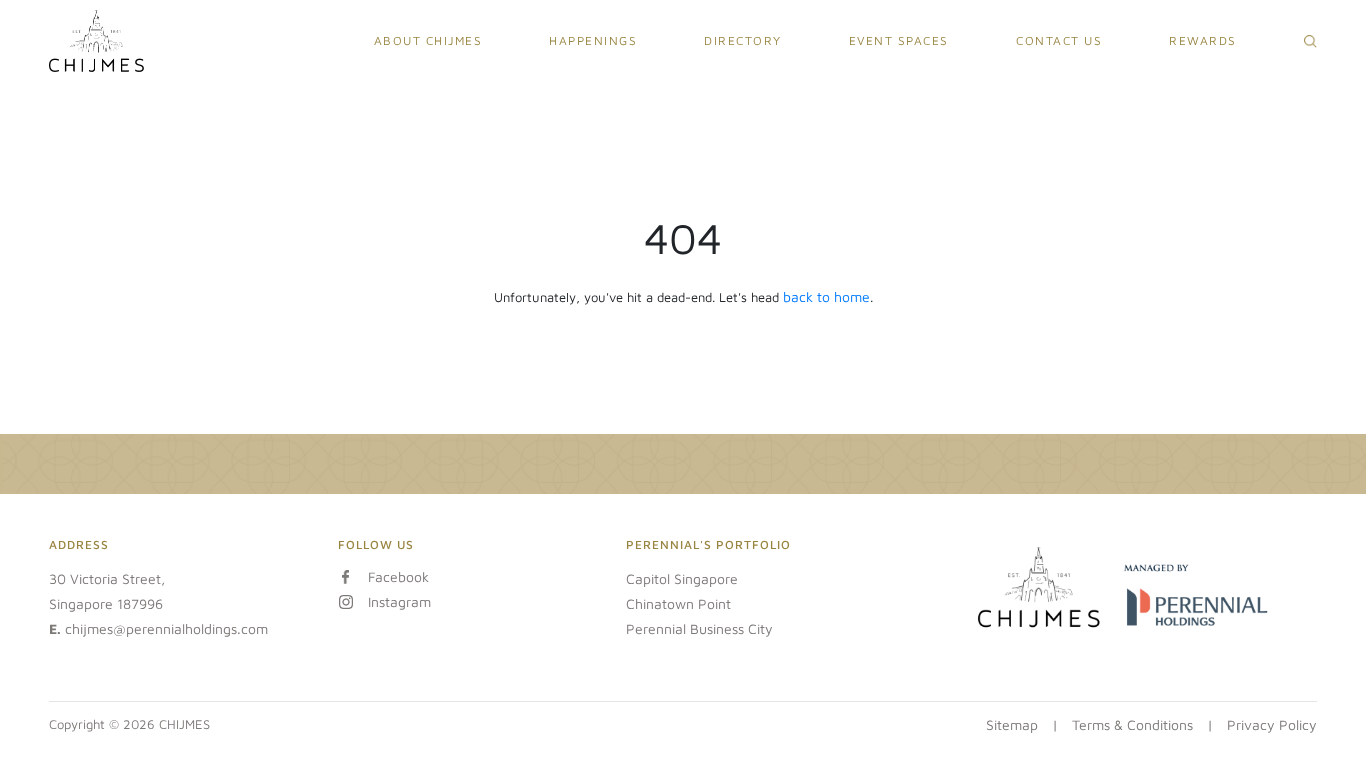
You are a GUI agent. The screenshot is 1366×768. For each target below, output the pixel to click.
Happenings (593, 40)
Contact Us (1059, 40)
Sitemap (1012, 724)
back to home (826, 296)
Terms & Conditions (1132, 724)
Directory (743, 40)
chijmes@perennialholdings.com (166, 628)
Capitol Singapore (682, 578)
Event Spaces (899, 40)
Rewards (1203, 40)
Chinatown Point (678, 603)
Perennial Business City (699, 628)
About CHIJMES (428, 40)
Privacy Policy (1272, 724)
